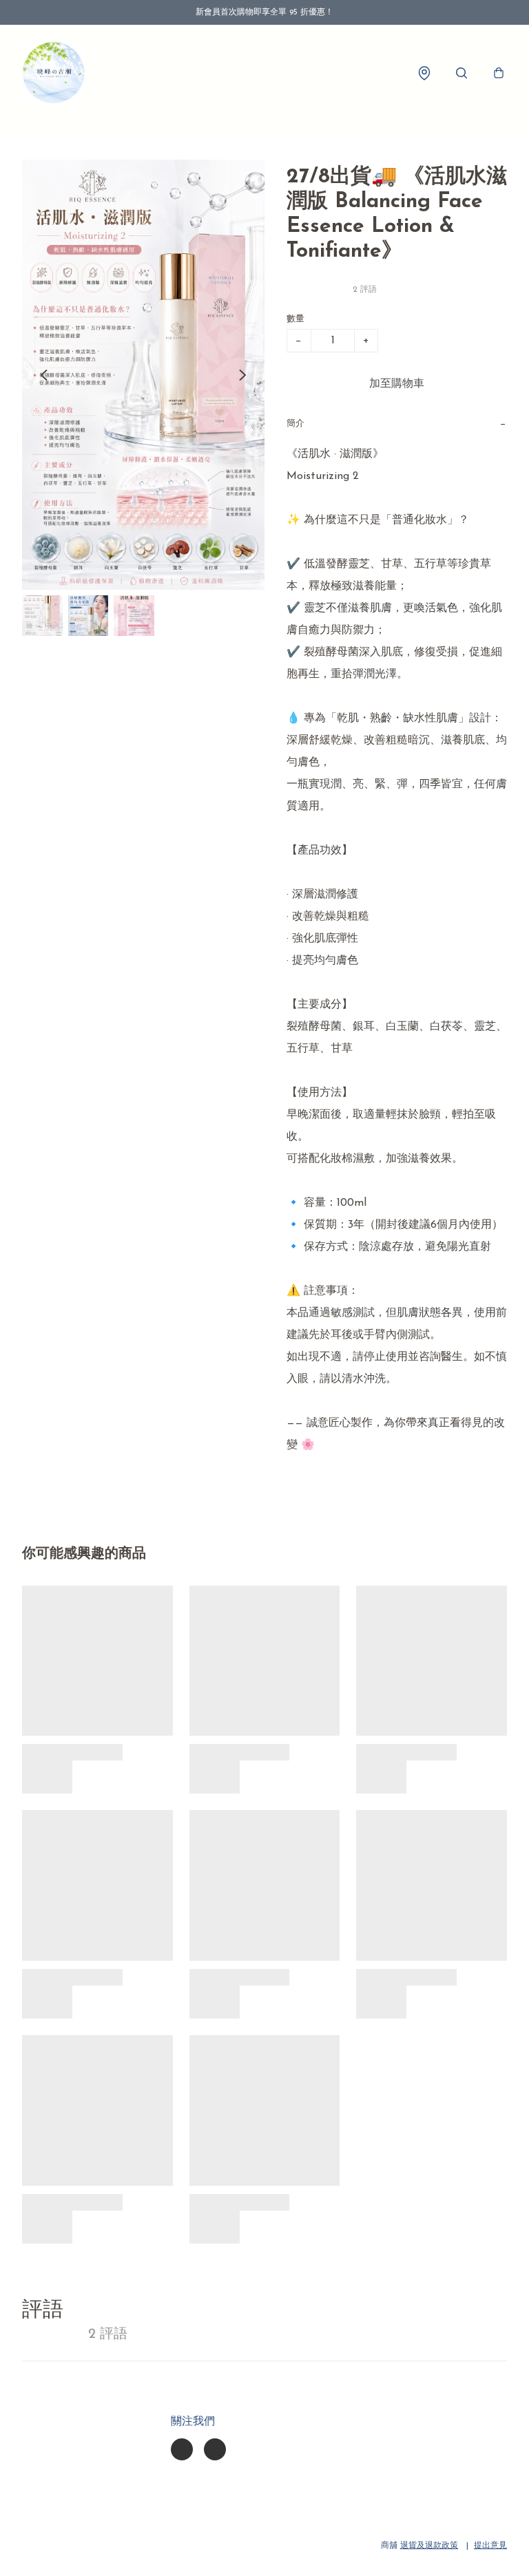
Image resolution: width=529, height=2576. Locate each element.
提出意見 (490, 2546)
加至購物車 (397, 384)
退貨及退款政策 (429, 2546)
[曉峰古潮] (54, 73)
